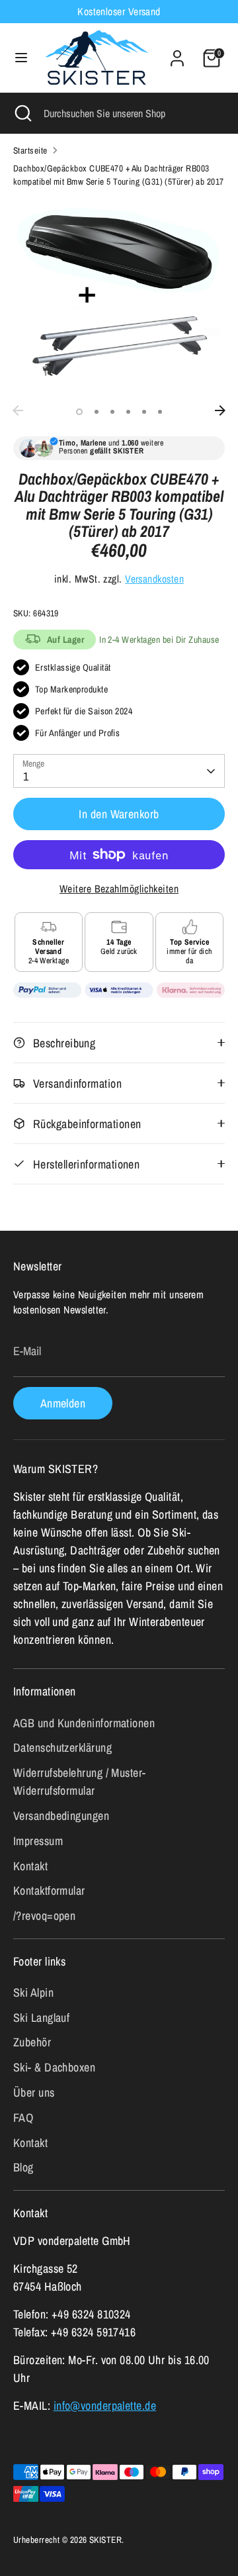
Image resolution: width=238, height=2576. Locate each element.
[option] (119, 298)
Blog (23, 2167)
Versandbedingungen (61, 1816)
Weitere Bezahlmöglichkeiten (119, 889)
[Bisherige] (18, 410)
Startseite (30, 150)
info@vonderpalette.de (105, 2406)
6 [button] (160, 412)
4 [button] (128, 412)
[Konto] (177, 54)
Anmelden (63, 1403)
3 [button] (112, 412)
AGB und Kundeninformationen (84, 1723)
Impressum (38, 1841)
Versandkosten (154, 579)
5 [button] (144, 412)
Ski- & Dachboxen (54, 2067)
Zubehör (32, 2042)
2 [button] (97, 412)
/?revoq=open (44, 1916)
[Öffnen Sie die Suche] (22, 113)
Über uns (34, 2092)
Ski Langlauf (41, 2018)
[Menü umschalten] (21, 58)
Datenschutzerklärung (62, 1747)
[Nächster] (220, 410)
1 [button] (79, 412)
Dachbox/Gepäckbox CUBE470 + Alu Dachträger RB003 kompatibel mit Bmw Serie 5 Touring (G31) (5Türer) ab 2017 (119, 175)
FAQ (23, 2118)
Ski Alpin (33, 1992)
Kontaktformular (49, 1890)
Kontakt (30, 1866)
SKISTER (105, 2540)
